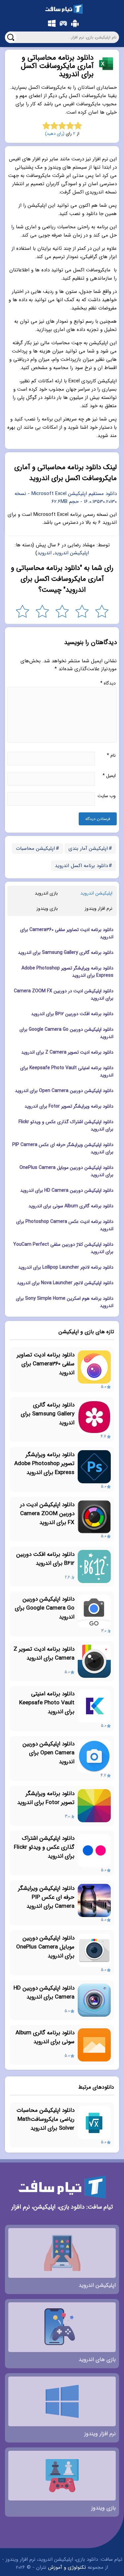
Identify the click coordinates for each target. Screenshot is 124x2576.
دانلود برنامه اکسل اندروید (81, 866)
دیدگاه (108, 683)
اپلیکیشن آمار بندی (88, 849)
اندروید (44, 553)
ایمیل (109, 776)
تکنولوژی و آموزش (67, 2567)
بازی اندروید (46, 893)
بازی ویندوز (47, 908)
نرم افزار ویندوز (99, 908)
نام (111, 755)
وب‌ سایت (107, 796)
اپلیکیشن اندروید (72, 553)
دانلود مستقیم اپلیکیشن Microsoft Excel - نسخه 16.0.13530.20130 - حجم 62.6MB (66, 498)
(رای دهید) (55, 134)
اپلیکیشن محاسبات (35, 849)
